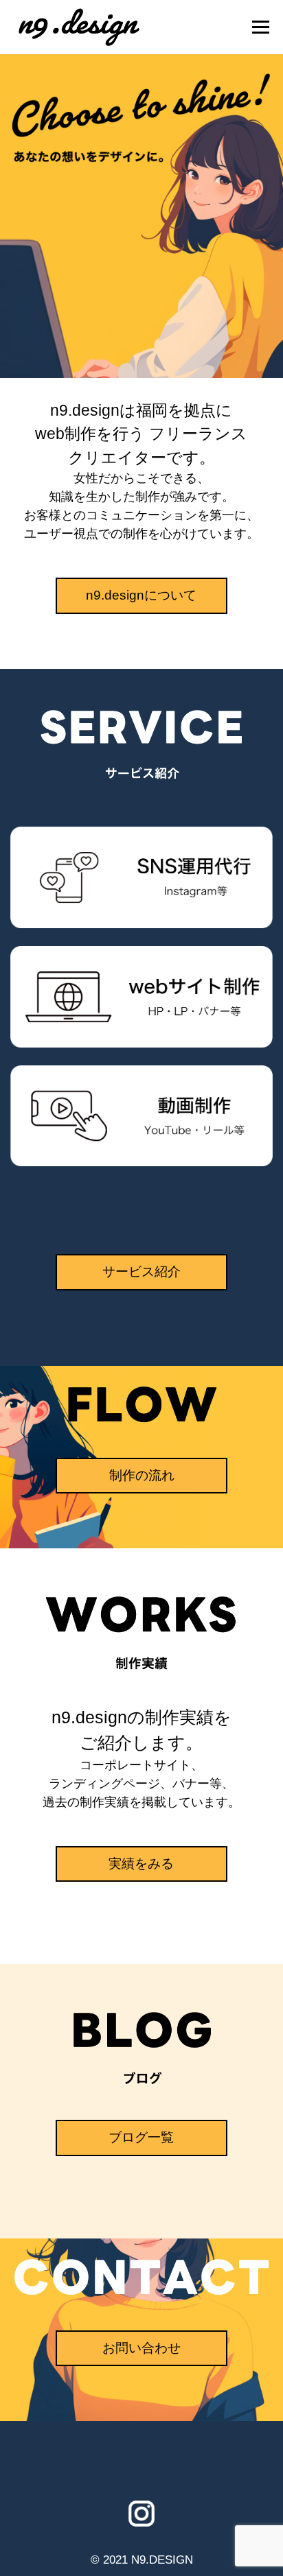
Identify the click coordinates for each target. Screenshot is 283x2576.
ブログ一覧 (141, 2137)
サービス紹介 (141, 1272)
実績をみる (141, 1864)
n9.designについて (141, 595)
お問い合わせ (141, 2348)
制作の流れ (142, 1475)
